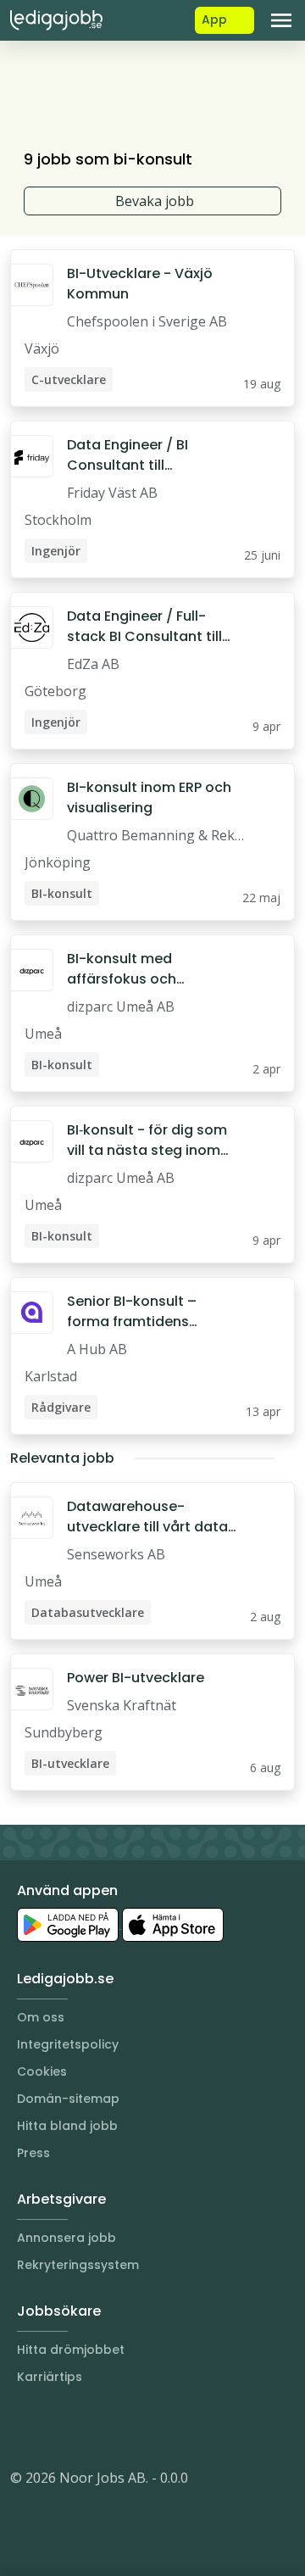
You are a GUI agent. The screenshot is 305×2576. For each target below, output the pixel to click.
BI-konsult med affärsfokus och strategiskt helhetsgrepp (153, 969)
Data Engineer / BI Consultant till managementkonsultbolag (151, 455)
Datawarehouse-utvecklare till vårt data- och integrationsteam (151, 1517)
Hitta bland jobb (67, 2126)
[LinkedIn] (58, 2427)
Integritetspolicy (68, 2044)
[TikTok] (125, 2427)
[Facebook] (91, 2427)
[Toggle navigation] (281, 20)
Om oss (41, 2017)
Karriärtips (50, 2377)
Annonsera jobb (67, 2238)
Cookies (42, 2071)
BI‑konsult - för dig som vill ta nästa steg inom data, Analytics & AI (147, 1140)
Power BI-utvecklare (136, 1678)
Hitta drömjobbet (71, 2350)
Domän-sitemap (68, 2099)
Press (33, 2153)
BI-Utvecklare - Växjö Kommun (140, 284)
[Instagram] (24, 2427)
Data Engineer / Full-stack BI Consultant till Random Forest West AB (150, 627)
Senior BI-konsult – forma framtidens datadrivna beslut (132, 1312)
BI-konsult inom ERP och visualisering (149, 797)
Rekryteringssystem (78, 2265)
